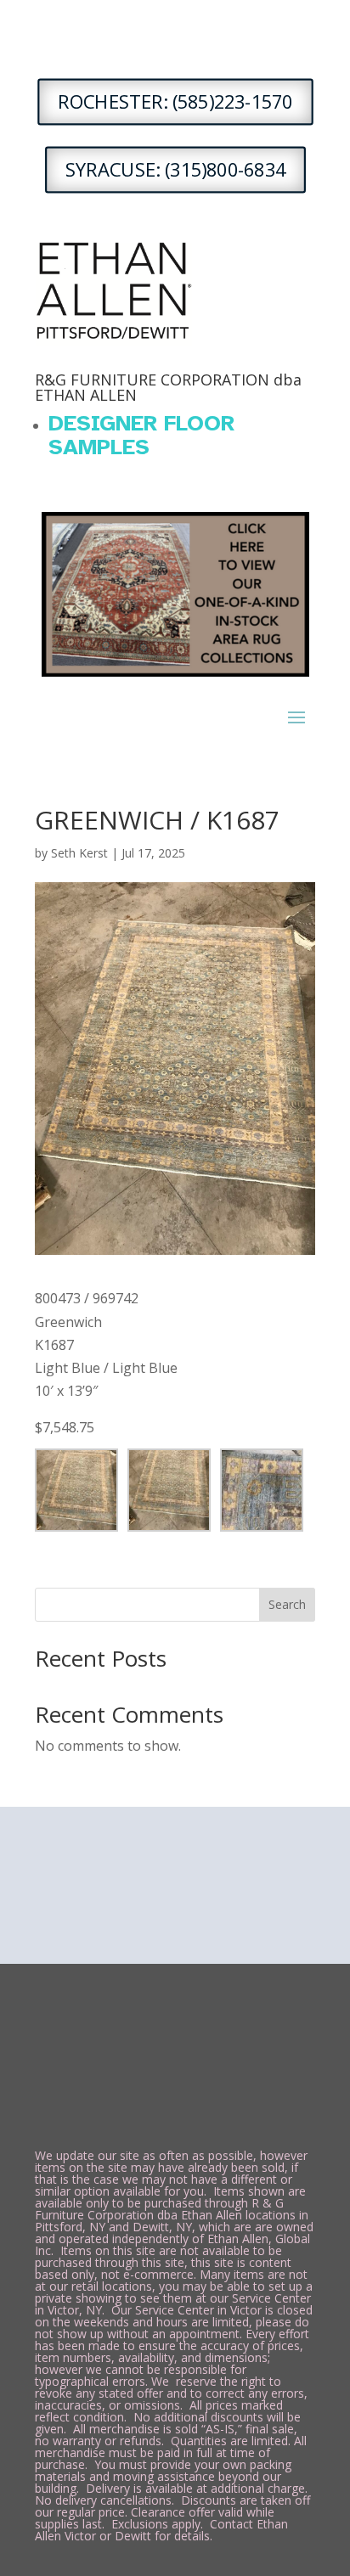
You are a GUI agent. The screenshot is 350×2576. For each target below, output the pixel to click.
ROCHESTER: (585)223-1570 (175, 102)
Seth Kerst (79, 853)
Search (287, 1604)
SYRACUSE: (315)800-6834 (175, 170)
